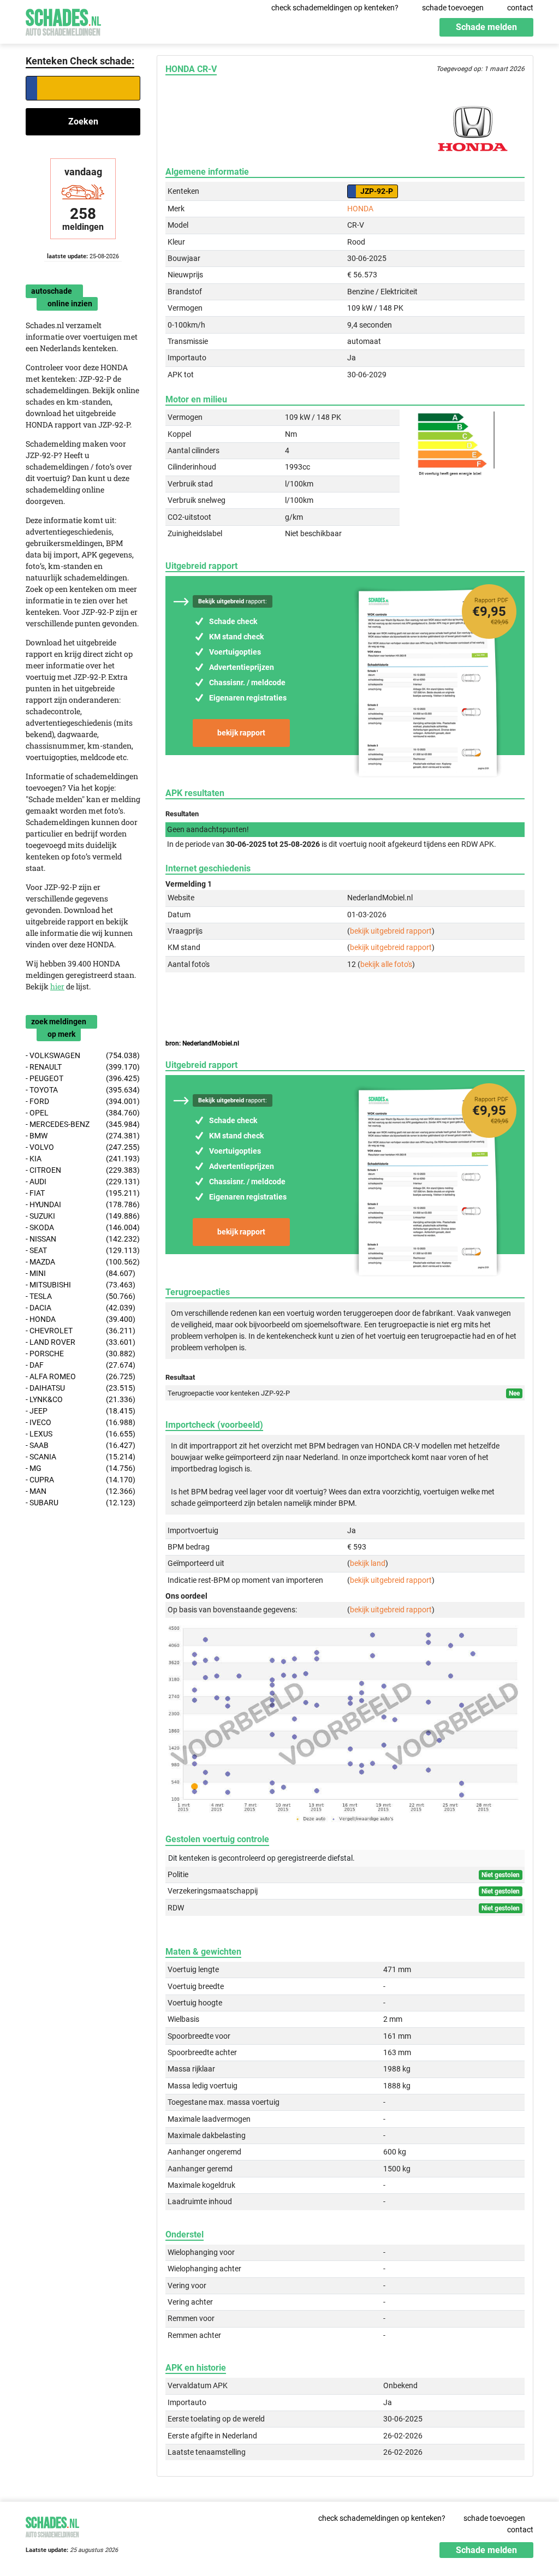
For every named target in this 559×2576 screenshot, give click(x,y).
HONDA (360, 209)
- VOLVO (83, 1147)
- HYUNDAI (83, 1204)
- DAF (81, 1365)
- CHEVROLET (81, 1331)
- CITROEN (83, 1170)
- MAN (81, 1491)
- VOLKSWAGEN (83, 1055)
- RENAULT (83, 1067)
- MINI (81, 1273)
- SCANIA (81, 1457)
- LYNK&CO (81, 1399)
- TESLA (81, 1296)
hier (57, 986)
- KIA (83, 1159)
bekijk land (368, 1563)
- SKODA (83, 1227)
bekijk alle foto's (386, 964)
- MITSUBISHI (81, 1285)
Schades (63, 20)
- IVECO (81, 1422)
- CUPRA (81, 1480)
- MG (81, 1468)
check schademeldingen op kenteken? (335, 8)
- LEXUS (81, 1434)
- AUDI (83, 1182)
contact (520, 8)
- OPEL (83, 1113)
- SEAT (83, 1250)
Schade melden (486, 27)
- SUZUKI (83, 1216)
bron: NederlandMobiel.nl (202, 1043)
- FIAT (83, 1193)
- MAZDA (83, 1262)
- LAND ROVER (81, 1342)
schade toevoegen (453, 8)
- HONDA (81, 1319)
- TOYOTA (83, 1090)
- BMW (83, 1136)
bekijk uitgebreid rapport (391, 931)
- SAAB (81, 1445)
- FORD (83, 1101)
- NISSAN (83, 1239)
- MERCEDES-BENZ (83, 1124)
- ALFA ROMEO (81, 1376)
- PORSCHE (81, 1354)
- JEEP (81, 1411)
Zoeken (83, 121)
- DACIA (81, 1308)
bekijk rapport (241, 733)
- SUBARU (81, 1503)
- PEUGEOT (83, 1078)
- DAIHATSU (81, 1388)
